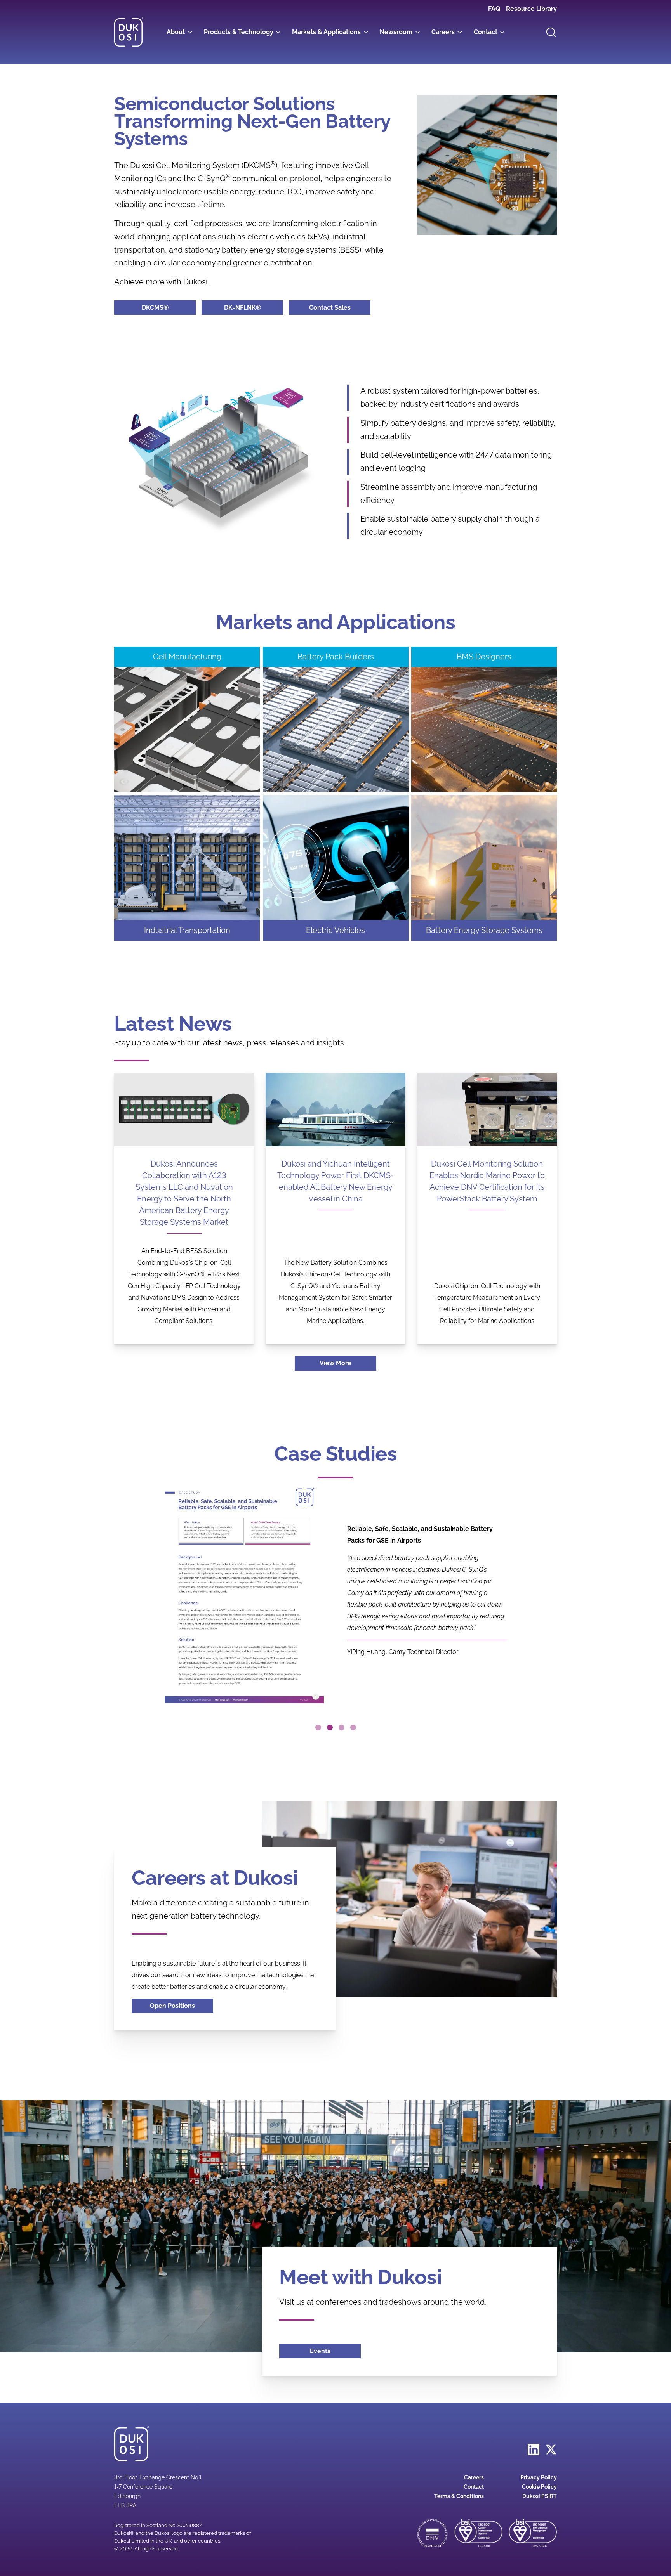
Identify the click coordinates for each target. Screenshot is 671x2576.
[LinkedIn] (534, 2449)
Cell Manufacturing (187, 657)
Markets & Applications (326, 32)
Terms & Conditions (459, 2496)
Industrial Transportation (187, 930)
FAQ (494, 9)
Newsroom (396, 32)
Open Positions (172, 2006)
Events (320, 2351)
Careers (443, 32)
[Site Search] (551, 32)
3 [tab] (342, 1727)
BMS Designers (484, 657)
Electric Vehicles (335, 930)
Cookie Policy (539, 2487)
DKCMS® (169, 308)
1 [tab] (318, 1727)
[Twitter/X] (551, 2449)
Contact (486, 32)
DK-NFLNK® (254, 308)
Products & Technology (239, 32)
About (176, 32)
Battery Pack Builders (336, 657)
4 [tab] (353, 1727)
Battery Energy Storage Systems (491, 930)
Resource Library (531, 9)
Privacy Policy (539, 2477)
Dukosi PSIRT (540, 2496)
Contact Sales (330, 308)
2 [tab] (330, 1727)
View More (335, 1363)
